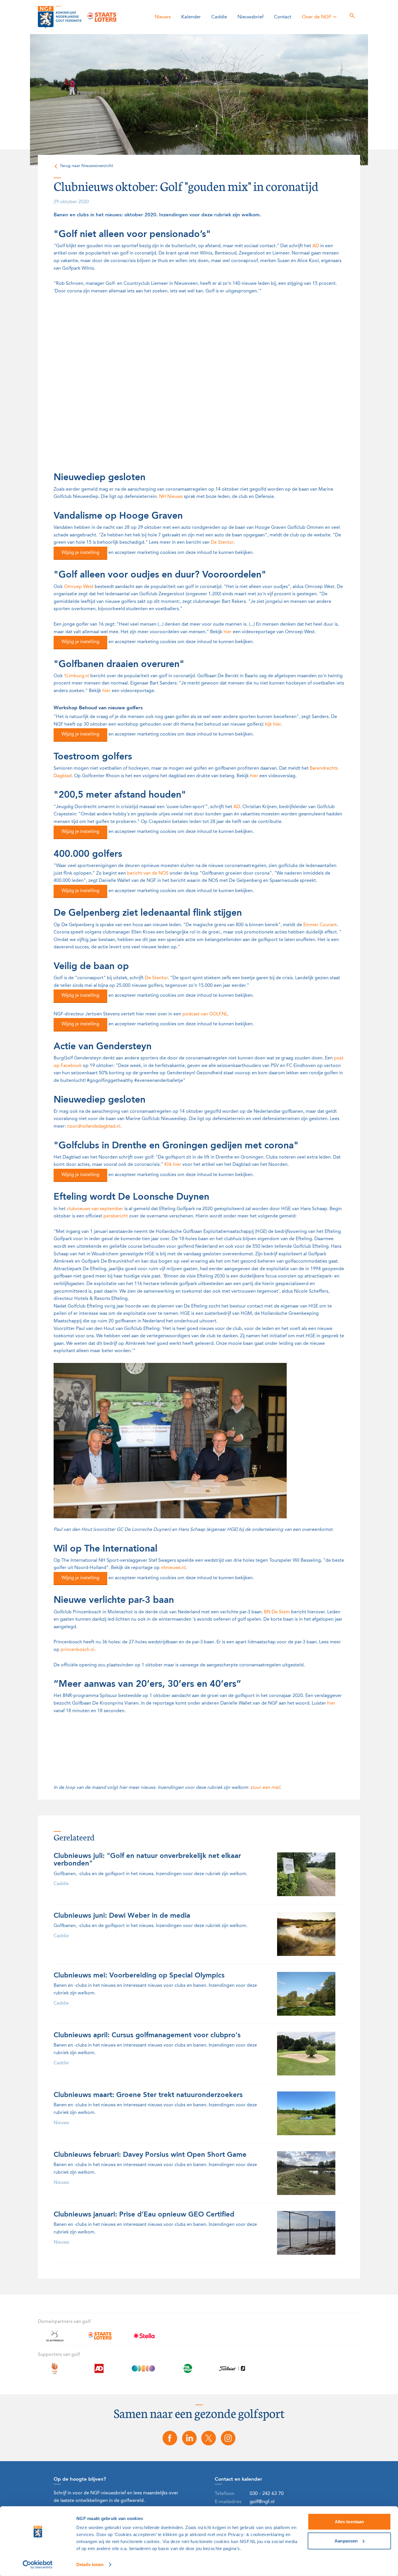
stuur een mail (265, 1788)
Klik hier (173, 1165)
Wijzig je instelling (80, 553)
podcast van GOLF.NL (205, 1014)
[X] (209, 2438)
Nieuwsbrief (250, 17)
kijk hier (273, 724)
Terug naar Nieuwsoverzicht (86, 166)
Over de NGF (317, 17)
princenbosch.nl (78, 1650)
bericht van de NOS (148, 873)
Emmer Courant (320, 925)
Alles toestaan (349, 2522)
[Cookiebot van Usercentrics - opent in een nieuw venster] (38, 2565)
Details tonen (90, 2564)
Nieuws (163, 17)
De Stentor (222, 543)
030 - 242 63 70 (267, 2494)
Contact (283, 17)
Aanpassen (346, 2541)
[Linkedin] (189, 2438)
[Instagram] (228, 2438)
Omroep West (79, 587)
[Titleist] (232, 2372)
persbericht (116, 1216)
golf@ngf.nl (262, 2502)
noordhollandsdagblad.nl (94, 1126)
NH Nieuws (171, 497)
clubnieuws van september (95, 1209)
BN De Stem (277, 1612)
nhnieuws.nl (173, 1568)
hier (228, 632)
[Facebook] (170, 2438)
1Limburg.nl (76, 676)
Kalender (191, 17)
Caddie (219, 17)
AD (316, 246)
